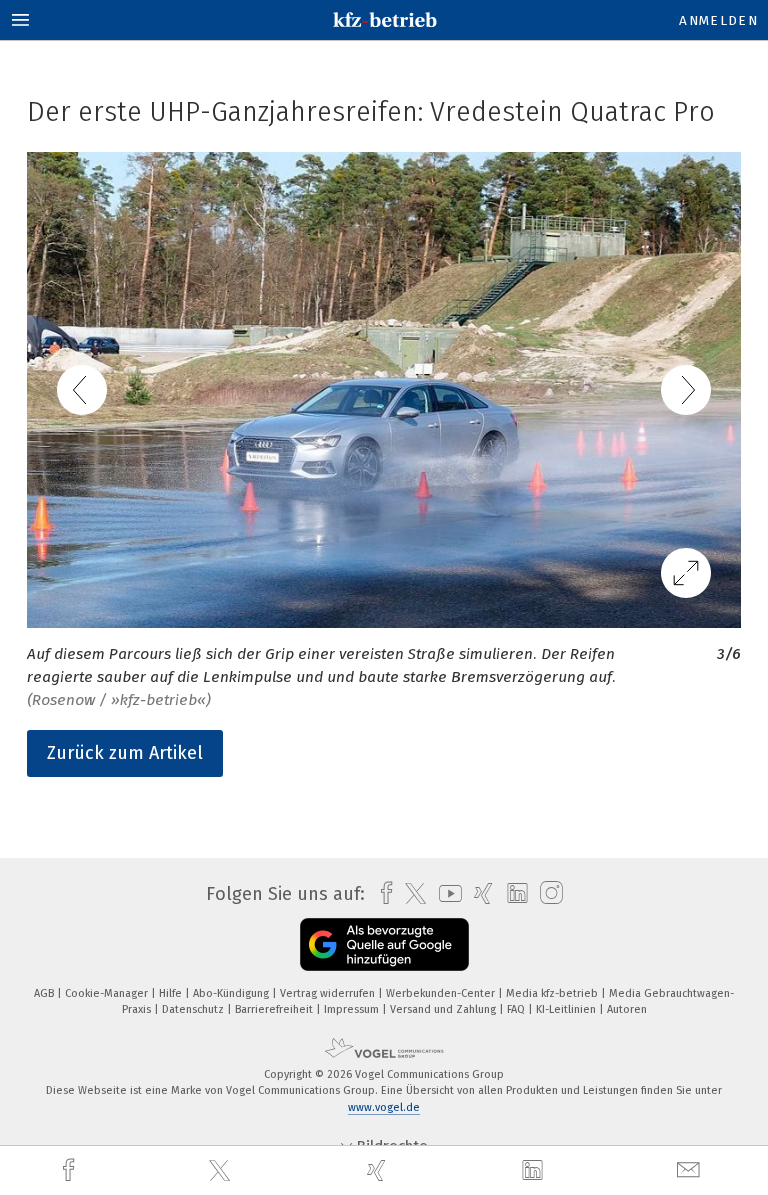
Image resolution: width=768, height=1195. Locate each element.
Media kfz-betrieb (553, 993)
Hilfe (172, 993)
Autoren (627, 1009)
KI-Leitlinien (567, 1009)
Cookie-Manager (108, 993)
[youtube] (445, 893)
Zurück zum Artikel (125, 753)
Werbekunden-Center (442, 993)
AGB (45, 993)
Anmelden (718, 20)
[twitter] (222, 1171)
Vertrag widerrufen (329, 993)
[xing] (379, 1170)
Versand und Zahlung (444, 1009)
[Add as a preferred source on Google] (384, 944)
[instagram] (546, 893)
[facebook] (71, 1170)
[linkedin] (535, 1171)
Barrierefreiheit (275, 1009)
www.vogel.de (384, 1107)
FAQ (517, 1009)
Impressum (353, 1009)
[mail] (691, 1170)
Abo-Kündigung (232, 993)
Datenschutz (194, 1009)
